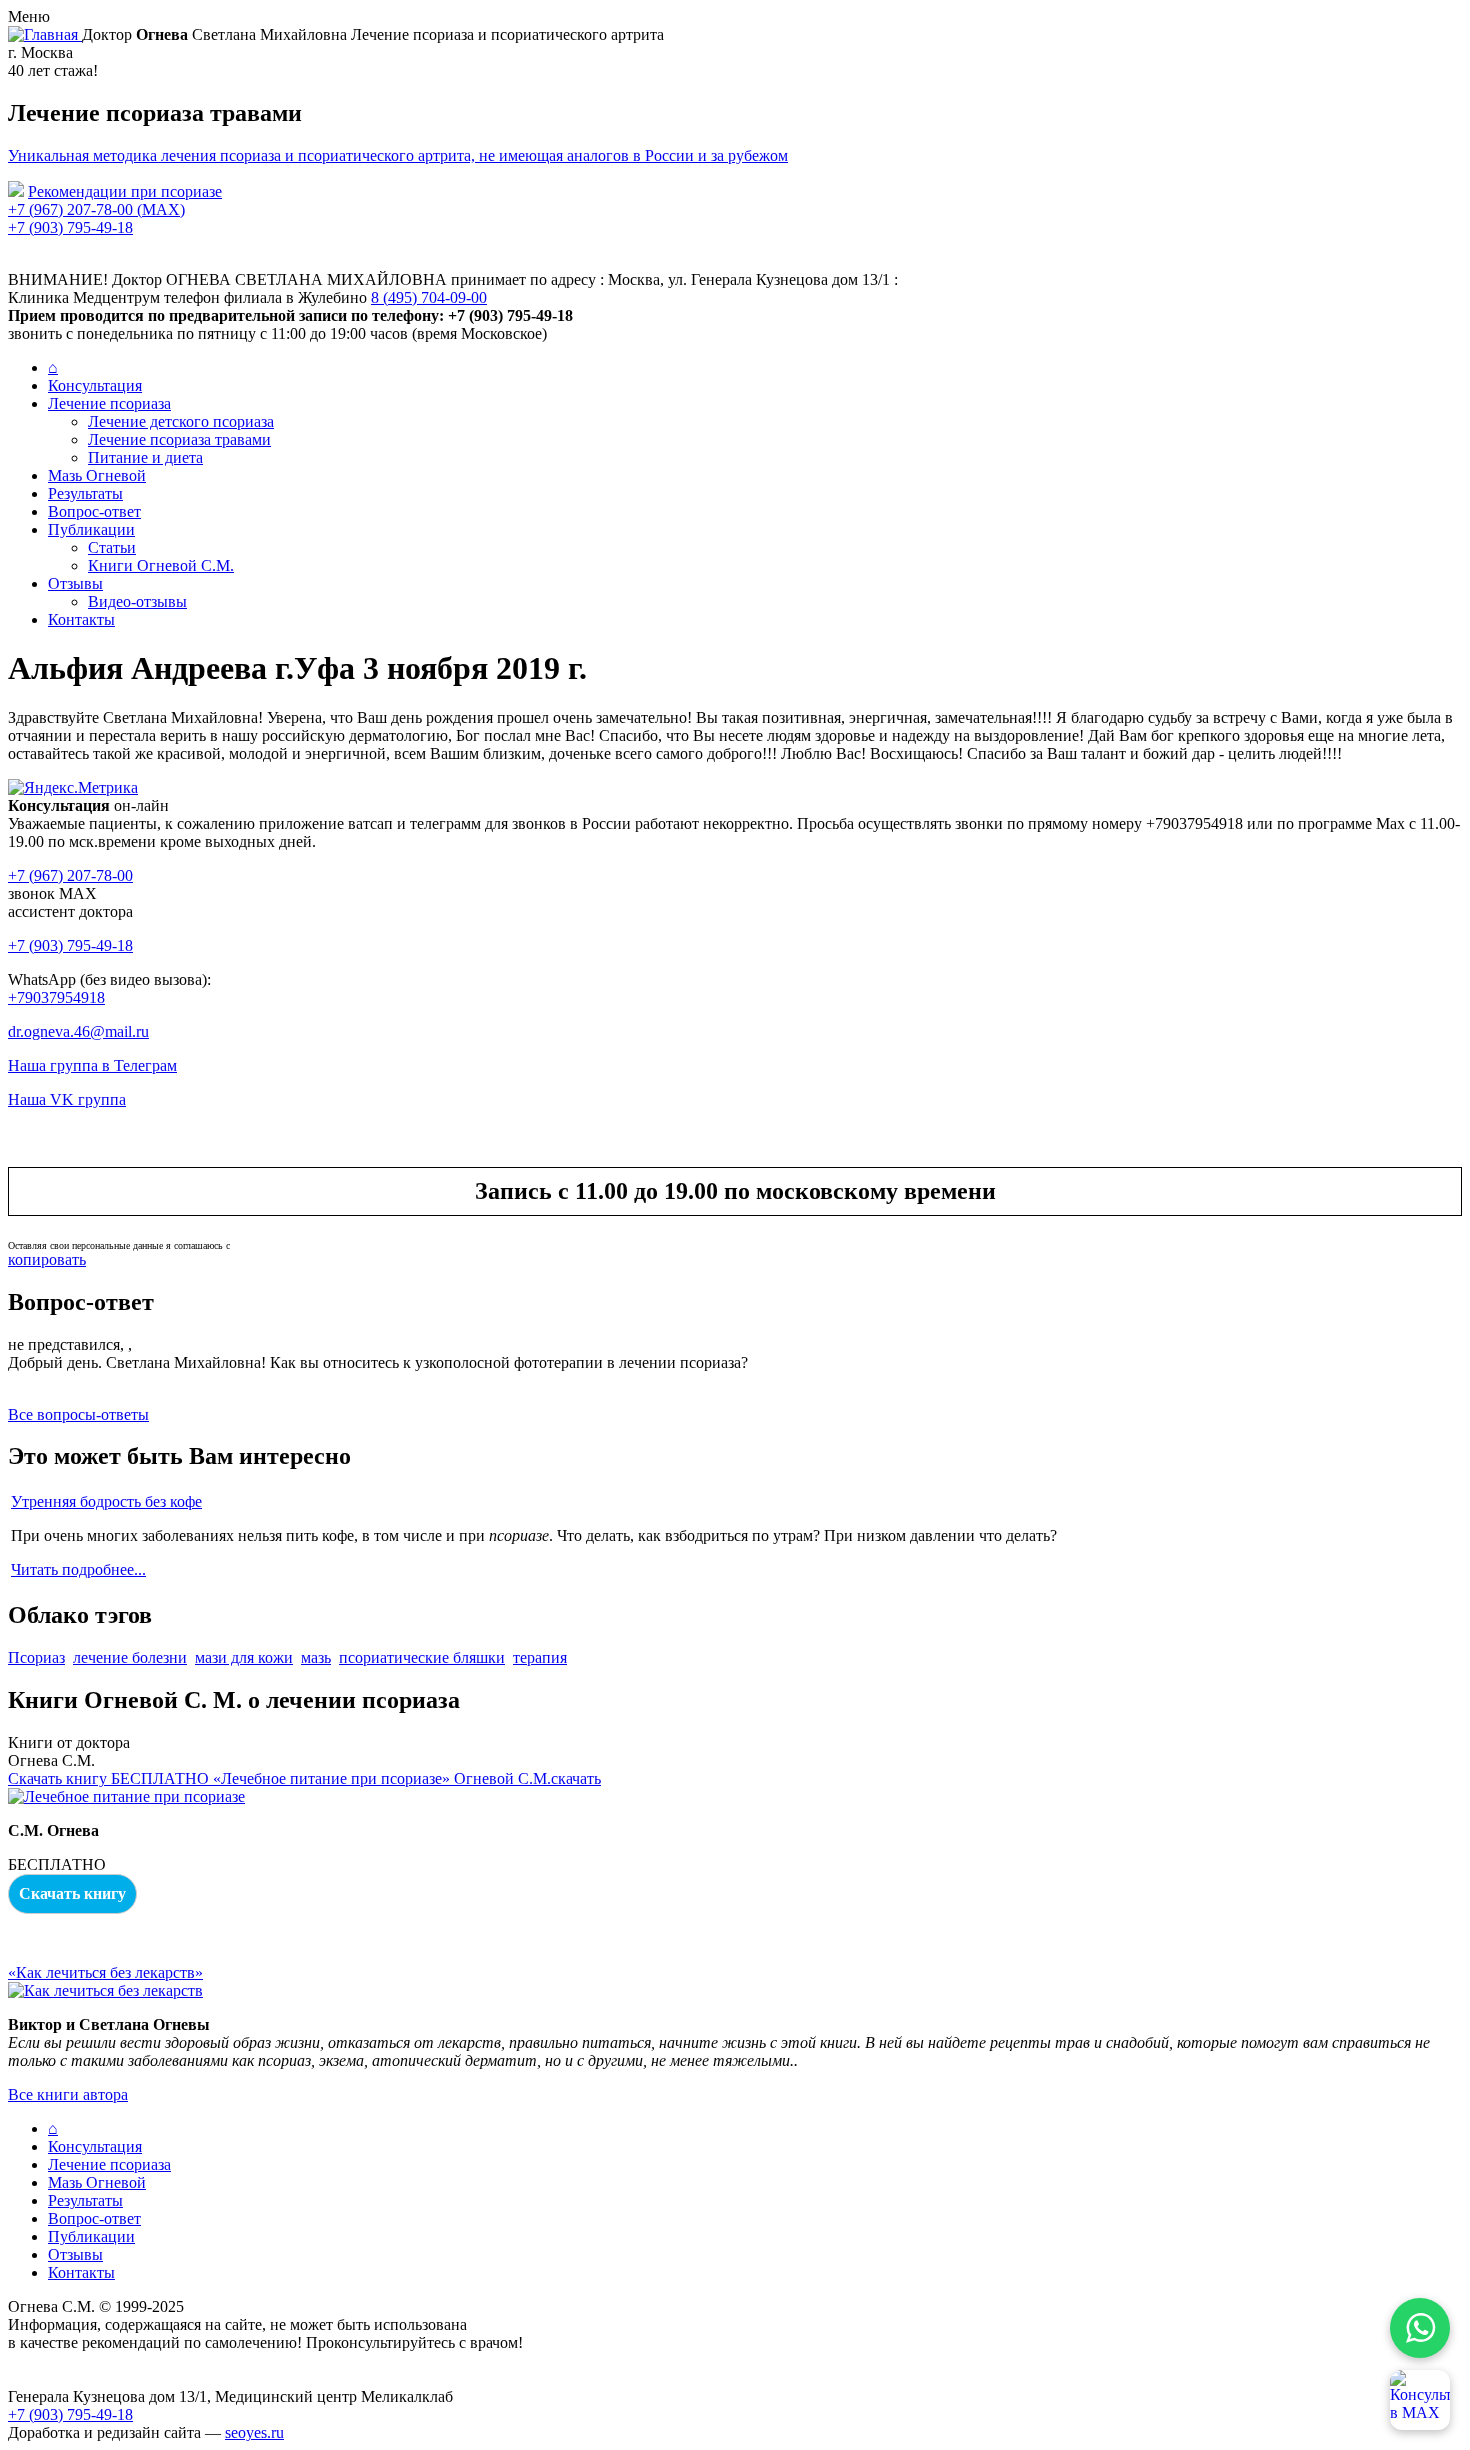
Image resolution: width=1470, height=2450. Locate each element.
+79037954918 (56, 997)
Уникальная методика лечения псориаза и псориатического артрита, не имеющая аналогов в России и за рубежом (398, 155)
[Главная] (45, 34)
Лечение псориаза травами (179, 439)
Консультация (95, 385)
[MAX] (1420, 2400)
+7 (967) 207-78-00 (70, 875)
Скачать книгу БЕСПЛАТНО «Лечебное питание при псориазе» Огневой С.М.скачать (304, 1778)
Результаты (85, 493)
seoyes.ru (254, 2432)
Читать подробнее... (78, 1569)
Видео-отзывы (137, 601)
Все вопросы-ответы (78, 1414)
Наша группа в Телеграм (92, 1065)
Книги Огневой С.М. (161, 565)
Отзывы (75, 583)
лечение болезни (130, 1657)
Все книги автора (68, 2094)
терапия (540, 1657)
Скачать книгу (72, 1893)
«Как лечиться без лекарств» (105, 1972)
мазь (316, 1657)
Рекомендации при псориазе (125, 191)
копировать (47, 1259)
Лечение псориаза (109, 403)
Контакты (81, 619)
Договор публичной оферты (104, 2378)
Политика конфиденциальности (117, 2360)
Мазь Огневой (97, 475)
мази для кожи (244, 1657)
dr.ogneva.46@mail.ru (78, 1031)
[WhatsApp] (1420, 2328)
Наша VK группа (67, 1099)
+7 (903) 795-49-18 (70, 227)
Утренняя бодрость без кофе (106, 1501)
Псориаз (36, 1657)
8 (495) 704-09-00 (429, 297)
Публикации (91, 529)
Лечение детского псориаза (181, 421)
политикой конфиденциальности (299, 1245)
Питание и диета (145, 457)
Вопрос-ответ (94, 511)
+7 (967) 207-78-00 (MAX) (96, 209)
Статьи (112, 547)
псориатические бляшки (422, 1657)
